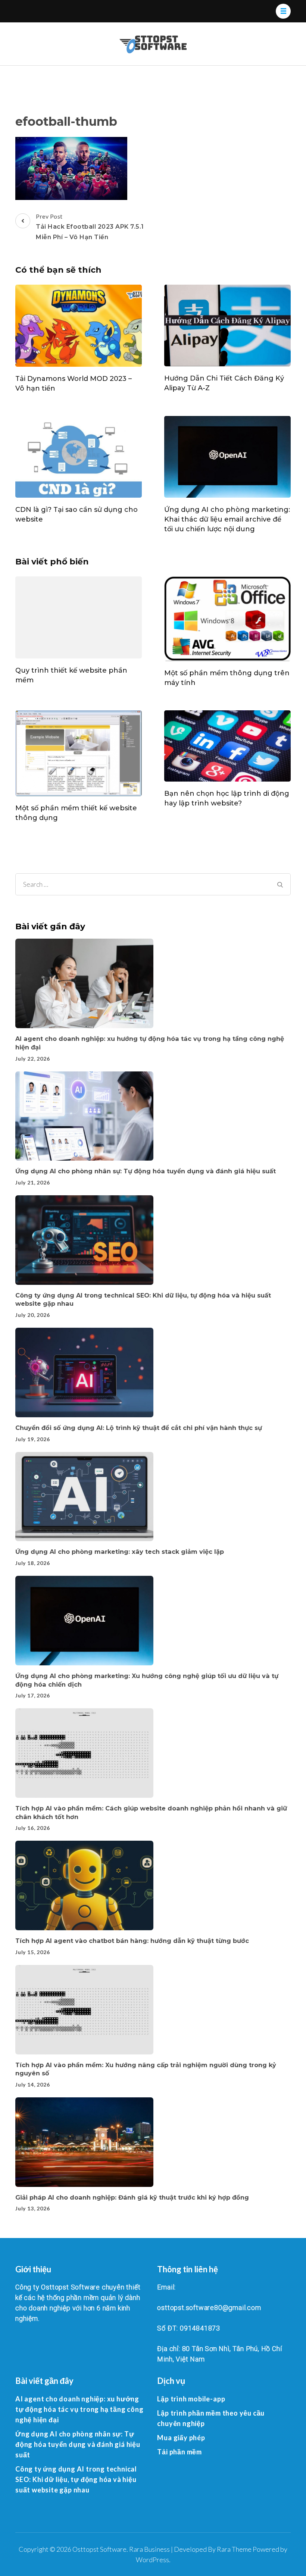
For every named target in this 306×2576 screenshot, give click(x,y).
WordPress (152, 2560)
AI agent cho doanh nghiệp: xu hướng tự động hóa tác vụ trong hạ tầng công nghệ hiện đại (79, 2409)
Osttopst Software (99, 2549)
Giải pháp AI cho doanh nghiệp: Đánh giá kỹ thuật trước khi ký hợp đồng (132, 2197)
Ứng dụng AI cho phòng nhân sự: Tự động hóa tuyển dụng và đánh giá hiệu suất (146, 1171)
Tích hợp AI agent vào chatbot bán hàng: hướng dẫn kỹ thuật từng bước (132, 1941)
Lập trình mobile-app (191, 2399)
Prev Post (90, 227)
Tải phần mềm (179, 2452)
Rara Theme (234, 2549)
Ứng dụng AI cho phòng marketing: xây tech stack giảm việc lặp (120, 1552)
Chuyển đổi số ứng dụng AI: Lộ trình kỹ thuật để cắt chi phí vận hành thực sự (139, 1428)
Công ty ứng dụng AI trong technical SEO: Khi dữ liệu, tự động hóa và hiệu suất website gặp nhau (76, 2479)
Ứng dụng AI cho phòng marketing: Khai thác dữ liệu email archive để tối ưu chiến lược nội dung (227, 519)
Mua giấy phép (181, 2438)
